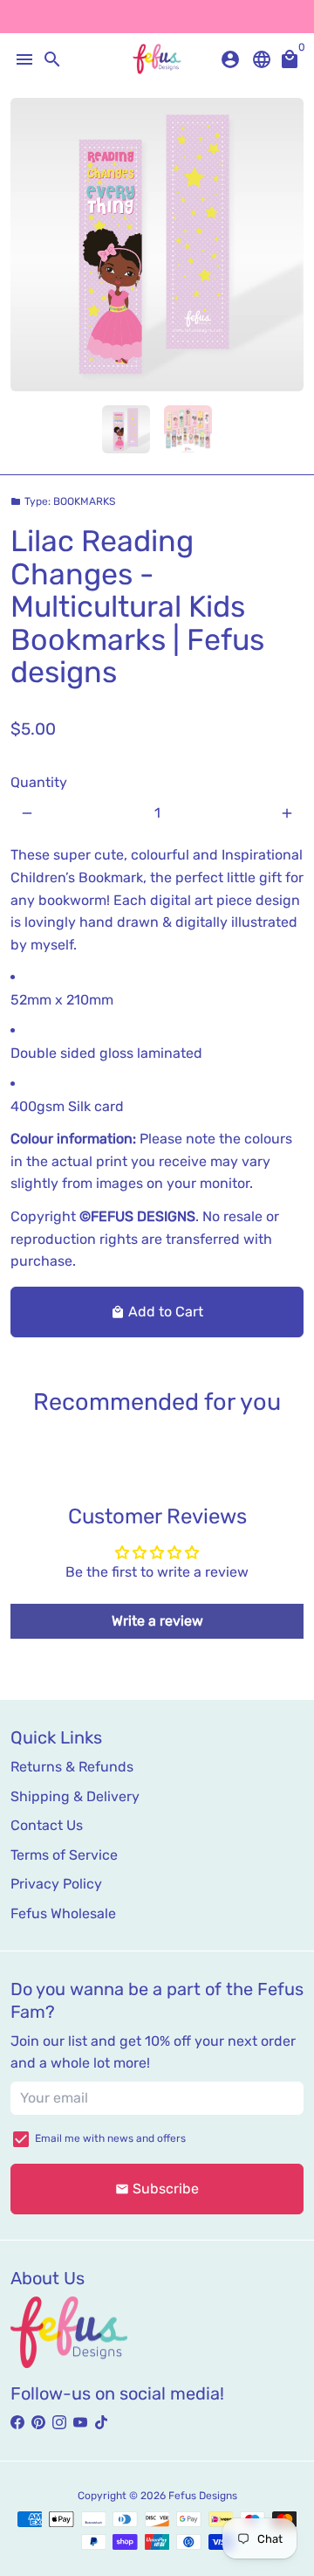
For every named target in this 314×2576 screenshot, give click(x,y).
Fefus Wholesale (63, 1913)
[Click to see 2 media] (188, 429)
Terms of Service (64, 1855)
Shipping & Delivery (75, 1796)
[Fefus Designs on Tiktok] (101, 2423)
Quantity (39, 782)
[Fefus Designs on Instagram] (59, 2423)
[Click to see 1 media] (126, 429)
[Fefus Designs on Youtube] (80, 2423)
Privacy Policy (56, 1884)
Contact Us (47, 1825)
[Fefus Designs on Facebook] (17, 2423)
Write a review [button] (157, 1621)
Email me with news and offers (110, 2138)
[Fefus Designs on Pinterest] (38, 2423)
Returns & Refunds (72, 1767)
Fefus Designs (203, 2496)
